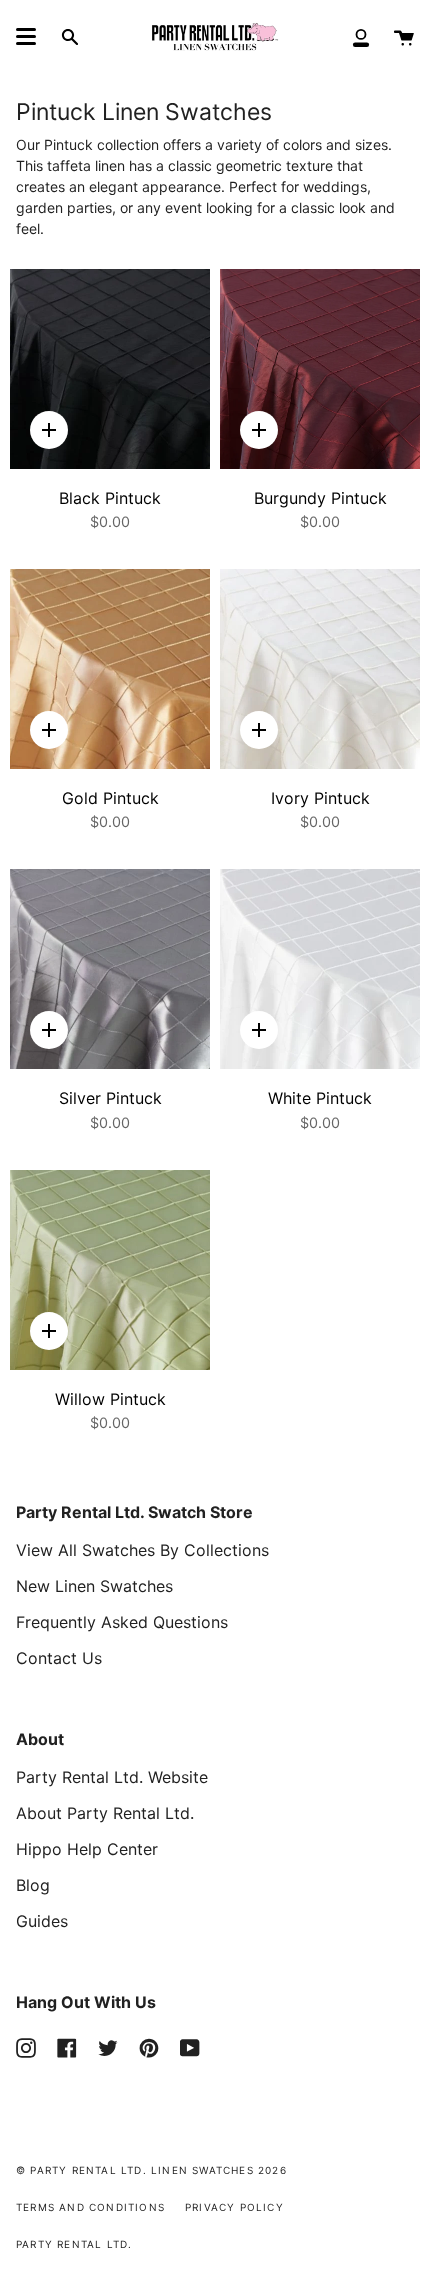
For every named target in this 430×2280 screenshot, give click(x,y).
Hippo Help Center (87, 1849)
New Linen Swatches (94, 1586)
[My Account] (361, 36)
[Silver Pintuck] (110, 969)
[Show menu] (26, 37)
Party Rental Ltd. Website (112, 1777)
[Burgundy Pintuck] (320, 369)
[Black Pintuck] (110, 369)
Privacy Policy (234, 2207)
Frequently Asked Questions (122, 1622)
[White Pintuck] (320, 969)
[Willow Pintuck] (110, 1270)
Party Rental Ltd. (74, 2244)
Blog (33, 1885)
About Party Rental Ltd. (105, 1813)
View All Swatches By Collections (142, 1550)
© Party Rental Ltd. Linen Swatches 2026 (151, 2170)
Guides (42, 1921)
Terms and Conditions (90, 2207)
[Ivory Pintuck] (320, 669)
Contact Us (59, 1658)
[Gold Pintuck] (110, 669)
